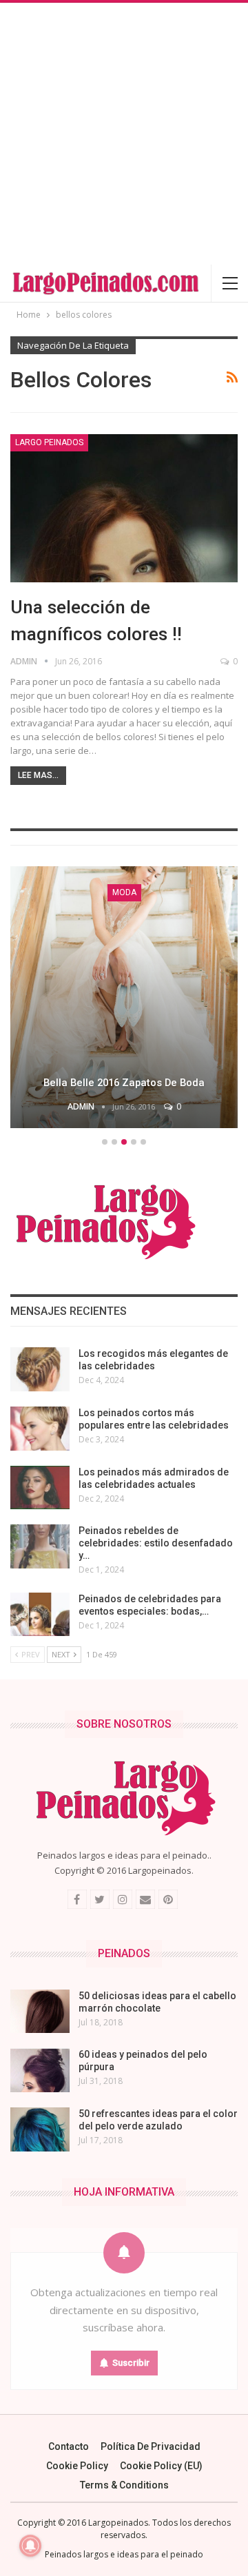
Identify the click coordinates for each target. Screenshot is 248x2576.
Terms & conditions (124, 2485)
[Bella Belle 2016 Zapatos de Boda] (124, 997)
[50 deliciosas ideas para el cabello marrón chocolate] (40, 2012)
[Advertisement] (124, 134)
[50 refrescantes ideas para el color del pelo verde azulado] (40, 2129)
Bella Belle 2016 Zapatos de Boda (124, 1083)
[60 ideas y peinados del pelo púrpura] (40, 2070)
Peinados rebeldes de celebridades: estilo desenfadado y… (156, 1543)
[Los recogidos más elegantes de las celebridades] (40, 1369)
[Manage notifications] (30, 2546)
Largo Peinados (49, 442)
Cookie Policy (77, 2466)
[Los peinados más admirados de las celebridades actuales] (40, 1488)
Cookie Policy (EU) (161, 2466)
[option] (124, 999)
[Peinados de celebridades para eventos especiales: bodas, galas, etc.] (40, 1615)
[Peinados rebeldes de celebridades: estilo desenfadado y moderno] (40, 1546)
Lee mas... (38, 775)
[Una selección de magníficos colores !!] (124, 508)
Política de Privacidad (151, 2446)
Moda (124, 892)
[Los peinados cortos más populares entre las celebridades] (40, 1429)
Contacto (69, 2446)
